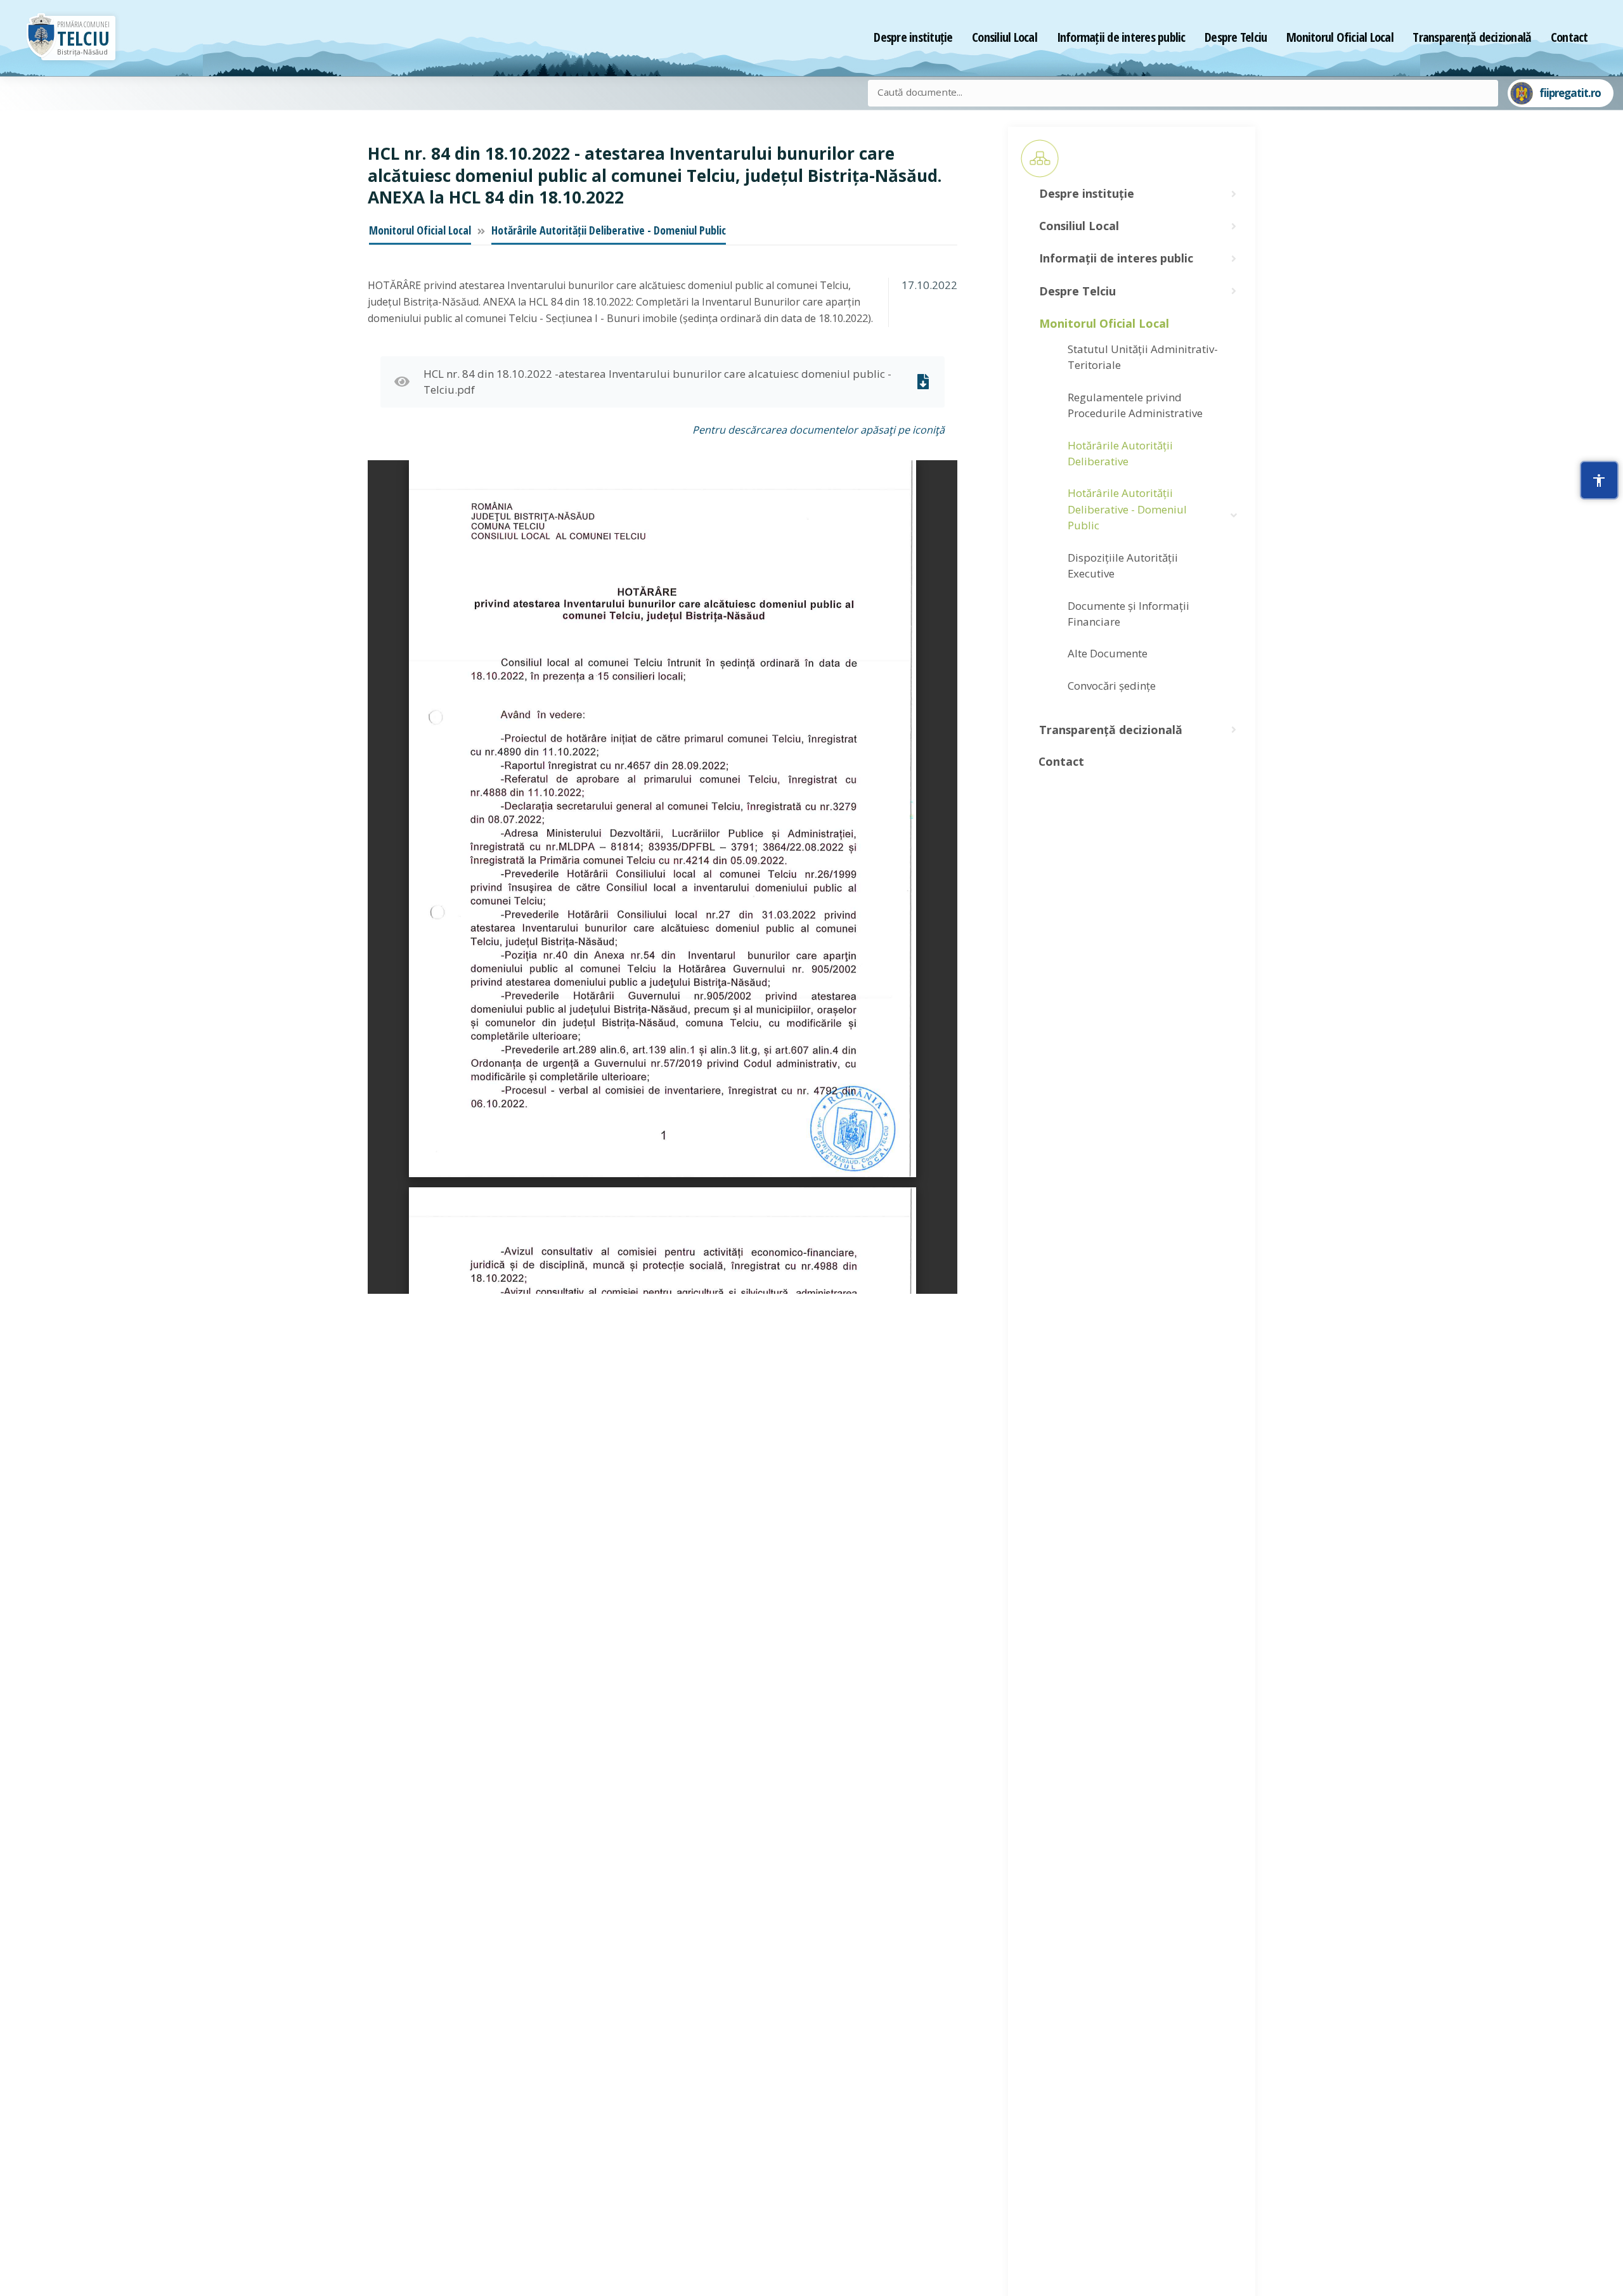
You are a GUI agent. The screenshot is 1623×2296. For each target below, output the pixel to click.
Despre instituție (913, 37)
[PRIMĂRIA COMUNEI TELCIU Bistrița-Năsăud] (41, 38)
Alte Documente (1108, 653)
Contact (1569, 37)
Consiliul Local (1005, 37)
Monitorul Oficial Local (1340, 37)
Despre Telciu (1236, 37)
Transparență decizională (1472, 37)
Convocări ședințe (1112, 686)
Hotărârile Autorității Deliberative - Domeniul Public (609, 230)
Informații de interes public (1121, 37)
